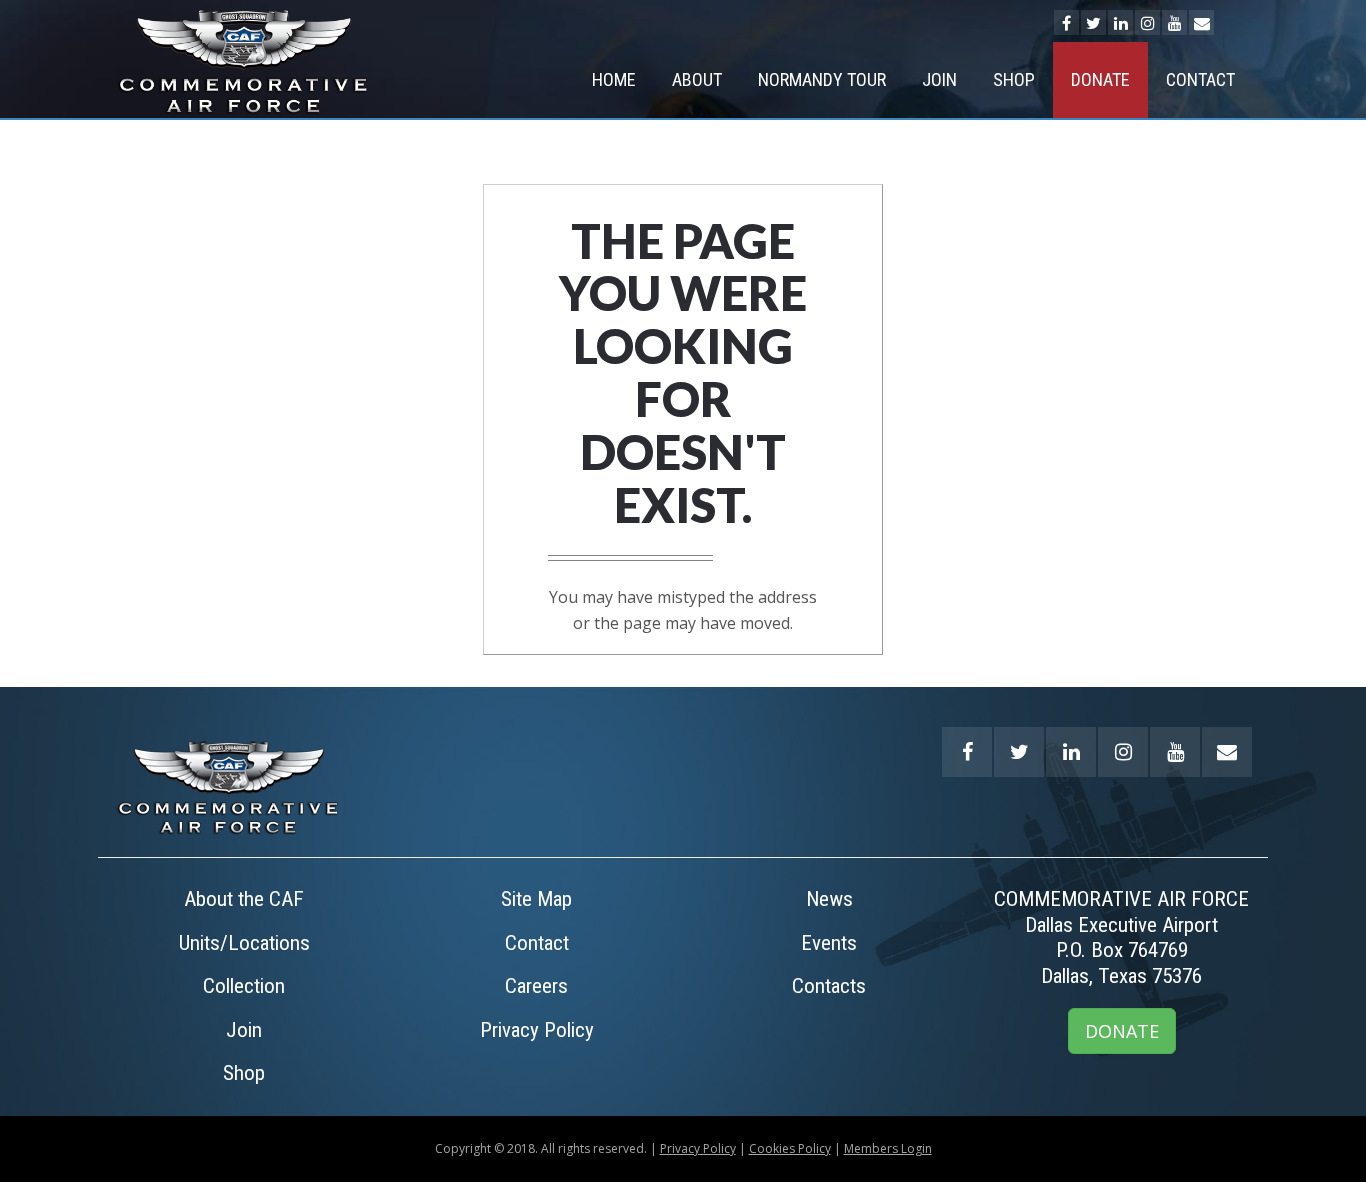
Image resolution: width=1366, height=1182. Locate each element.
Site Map (536, 899)
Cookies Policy (790, 1148)
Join (939, 79)
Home (614, 79)
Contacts (829, 986)
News (829, 899)
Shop (1014, 79)
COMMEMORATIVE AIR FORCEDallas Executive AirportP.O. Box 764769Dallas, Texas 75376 (1121, 937)
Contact (1200, 79)
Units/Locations (244, 943)
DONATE (1122, 1031)
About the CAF (244, 899)
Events (829, 943)
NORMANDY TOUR (822, 79)
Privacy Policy (537, 1030)
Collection (244, 986)
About (697, 79)
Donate (1100, 79)
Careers (536, 986)
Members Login (888, 1148)
